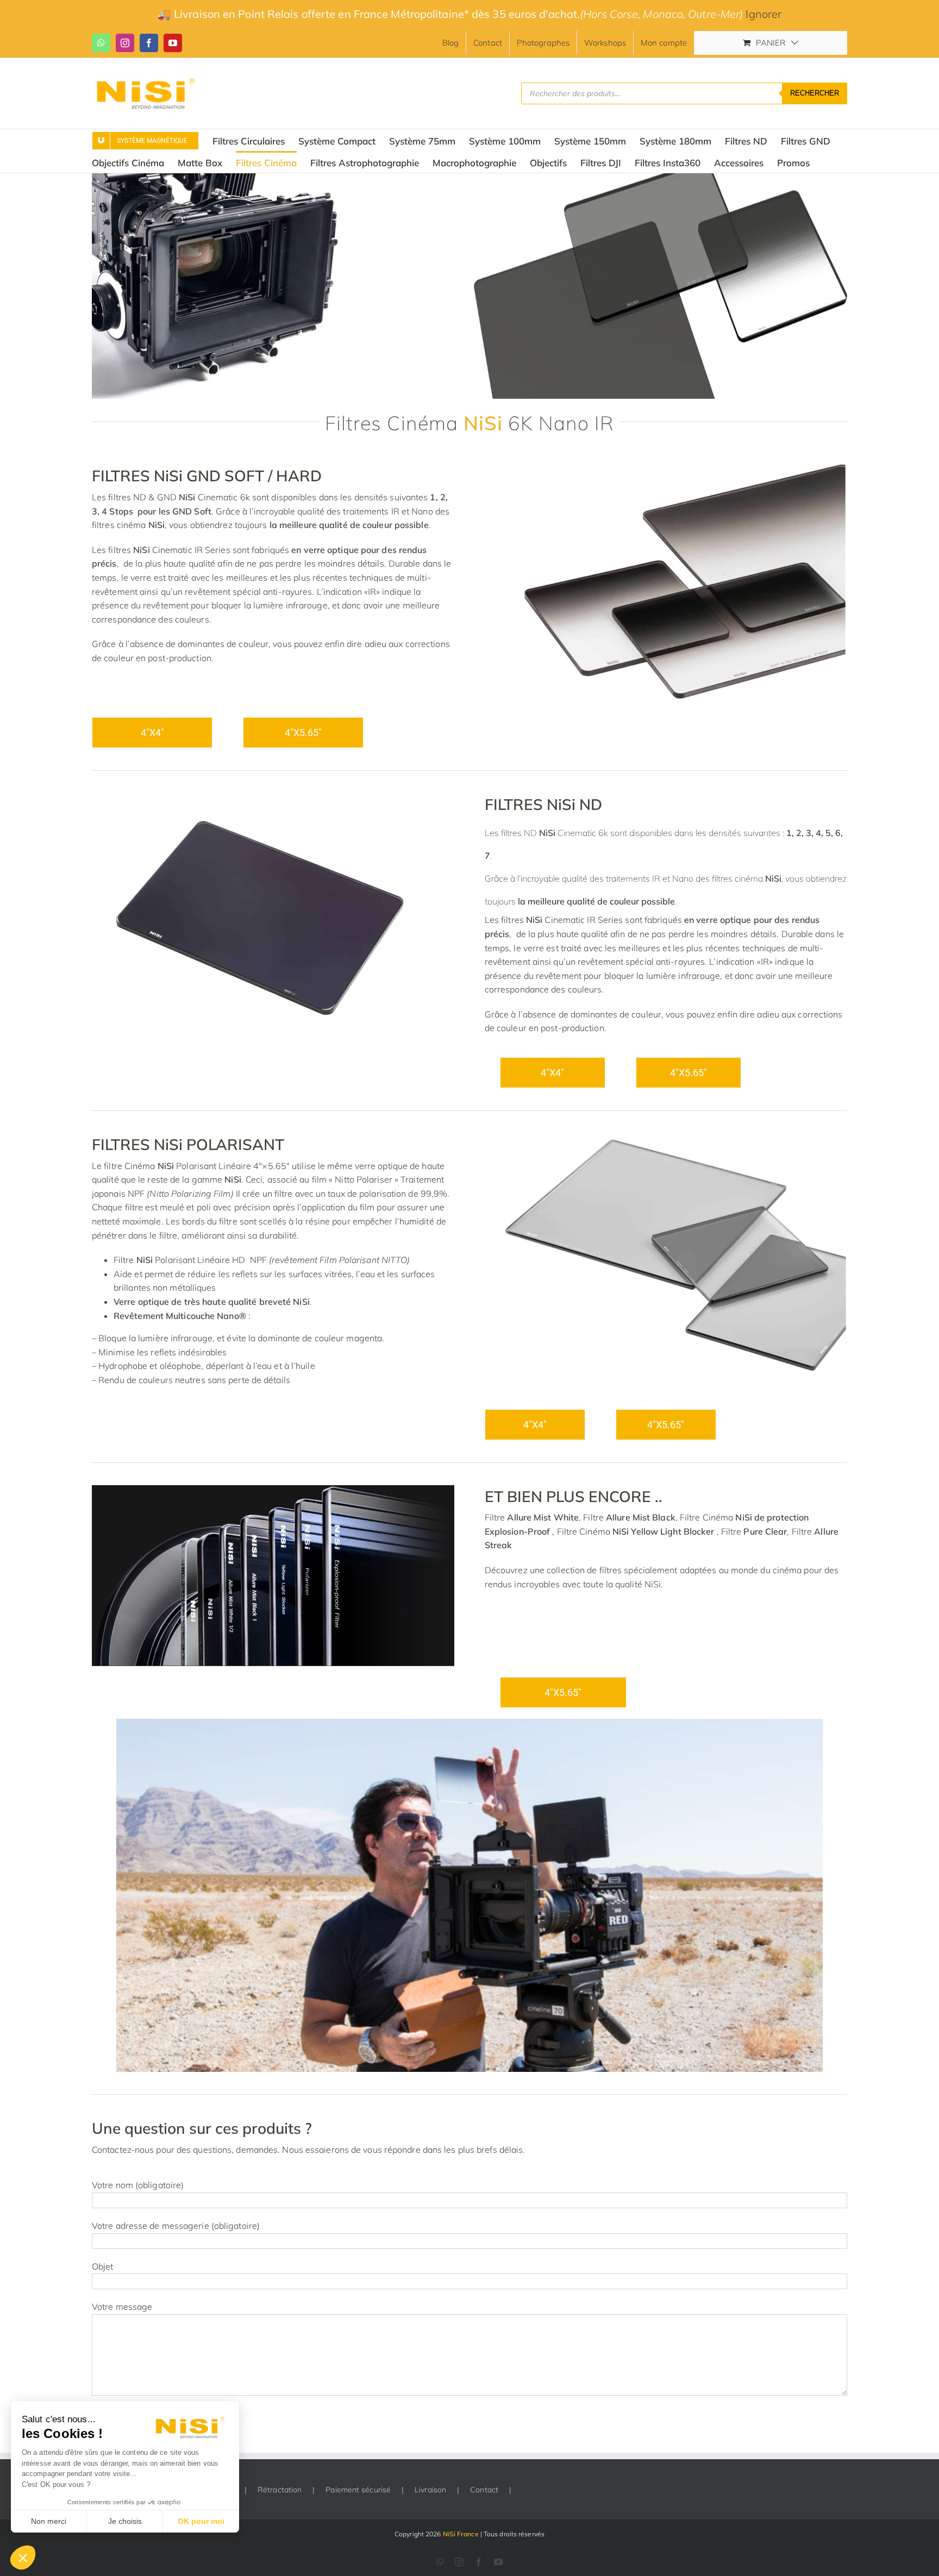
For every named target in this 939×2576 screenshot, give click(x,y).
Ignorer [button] (763, 14)
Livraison (430, 2490)
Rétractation (280, 2490)
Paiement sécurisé (358, 2490)
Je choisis (125, 2521)
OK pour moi (201, 2521)
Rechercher (815, 93)
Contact (484, 2490)
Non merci (49, 2521)
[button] (23, 2558)
